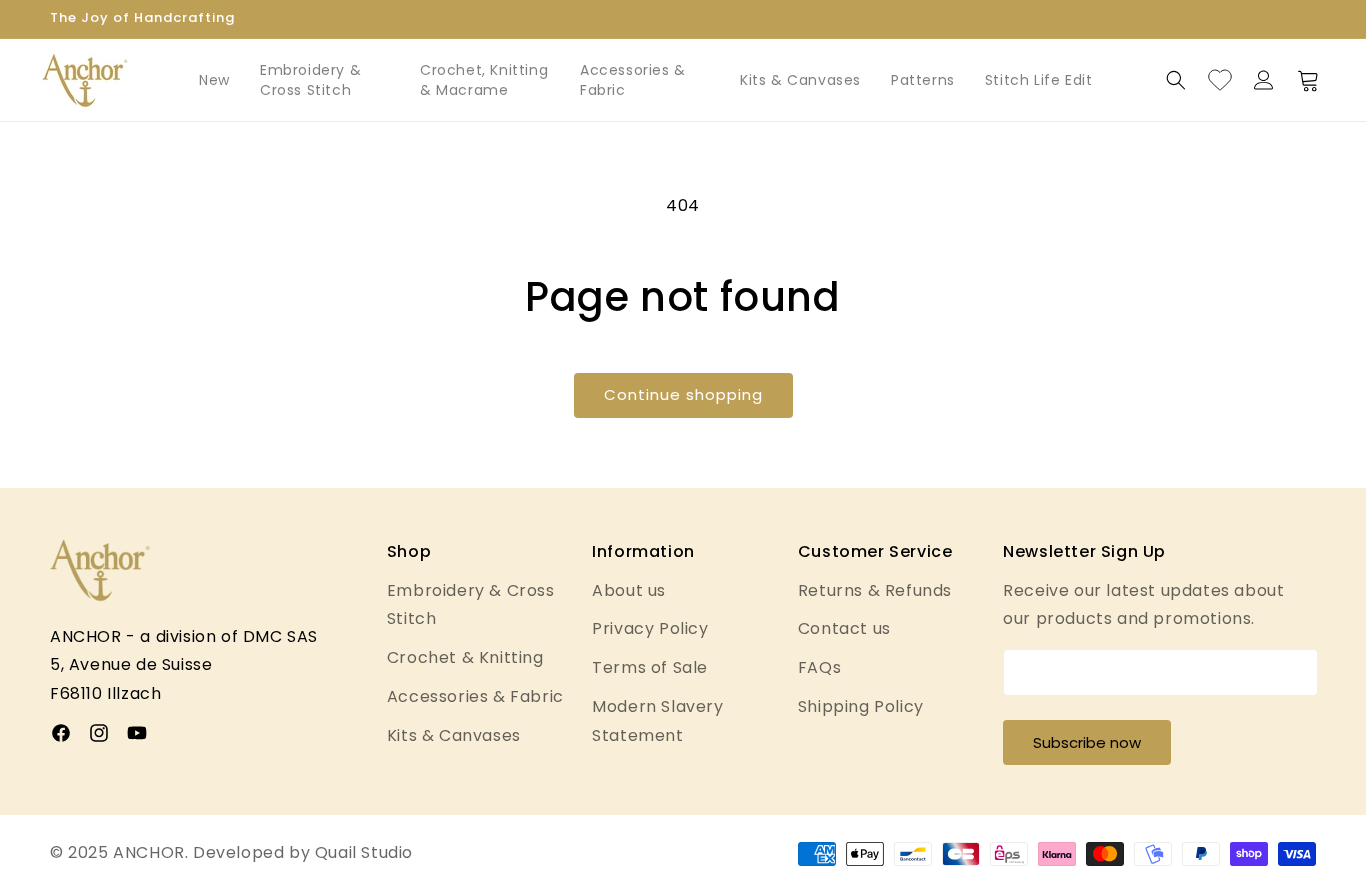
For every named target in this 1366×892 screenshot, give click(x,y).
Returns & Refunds (875, 590)
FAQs (819, 667)
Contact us (844, 628)
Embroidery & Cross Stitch (310, 80)
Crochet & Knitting (465, 657)
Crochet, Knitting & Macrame (484, 80)
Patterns (923, 80)
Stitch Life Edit (1039, 80)
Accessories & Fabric (633, 80)
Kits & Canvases (800, 80)
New (214, 80)
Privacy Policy (650, 628)
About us (629, 590)
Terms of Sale (650, 667)
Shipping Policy (861, 706)
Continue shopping (683, 394)
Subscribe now (1087, 742)
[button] (1176, 80)
